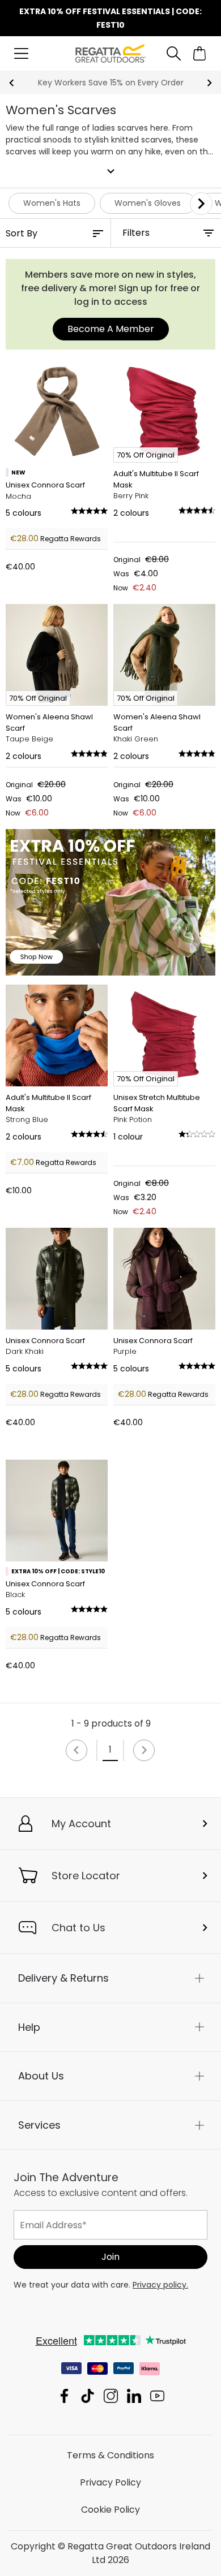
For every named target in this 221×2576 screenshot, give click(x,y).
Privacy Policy (110, 2482)
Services (39, 2125)
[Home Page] (110, 53)
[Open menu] (21, 53)
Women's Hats (52, 203)
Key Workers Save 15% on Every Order (111, 83)
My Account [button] (81, 1824)
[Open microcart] (200, 53)
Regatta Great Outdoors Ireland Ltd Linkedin (134, 2396)
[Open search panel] (174, 53)
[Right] (201, 204)
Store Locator (86, 1876)
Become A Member (111, 329)
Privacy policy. (160, 2285)
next (209, 83)
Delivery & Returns (63, 1978)
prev (12, 83)
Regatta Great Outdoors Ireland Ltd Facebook (64, 2396)
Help (29, 2027)
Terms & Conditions (110, 2455)
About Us (41, 2076)
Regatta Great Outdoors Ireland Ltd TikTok (88, 2396)
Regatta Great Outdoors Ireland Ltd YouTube (157, 2396)
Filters (136, 233)
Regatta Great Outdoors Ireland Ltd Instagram (111, 2396)
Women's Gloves (148, 203)
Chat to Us (78, 1928)
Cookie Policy (110, 2510)
